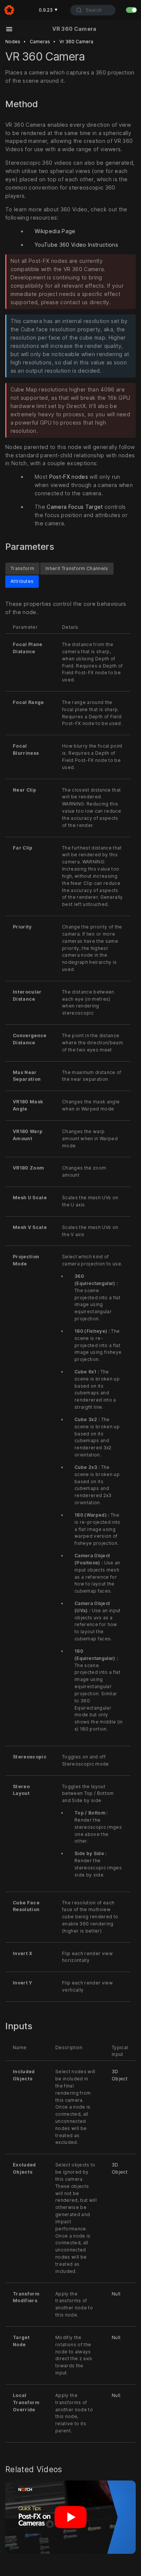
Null (116, 2294)
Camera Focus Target (75, 507)
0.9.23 (48, 10)
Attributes (22, 582)
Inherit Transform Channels (77, 568)
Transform (22, 568)
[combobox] (93, 10)
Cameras (40, 42)
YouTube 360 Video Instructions (76, 245)
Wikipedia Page (55, 231)
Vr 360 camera (76, 42)
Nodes (13, 42)
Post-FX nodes (69, 477)
